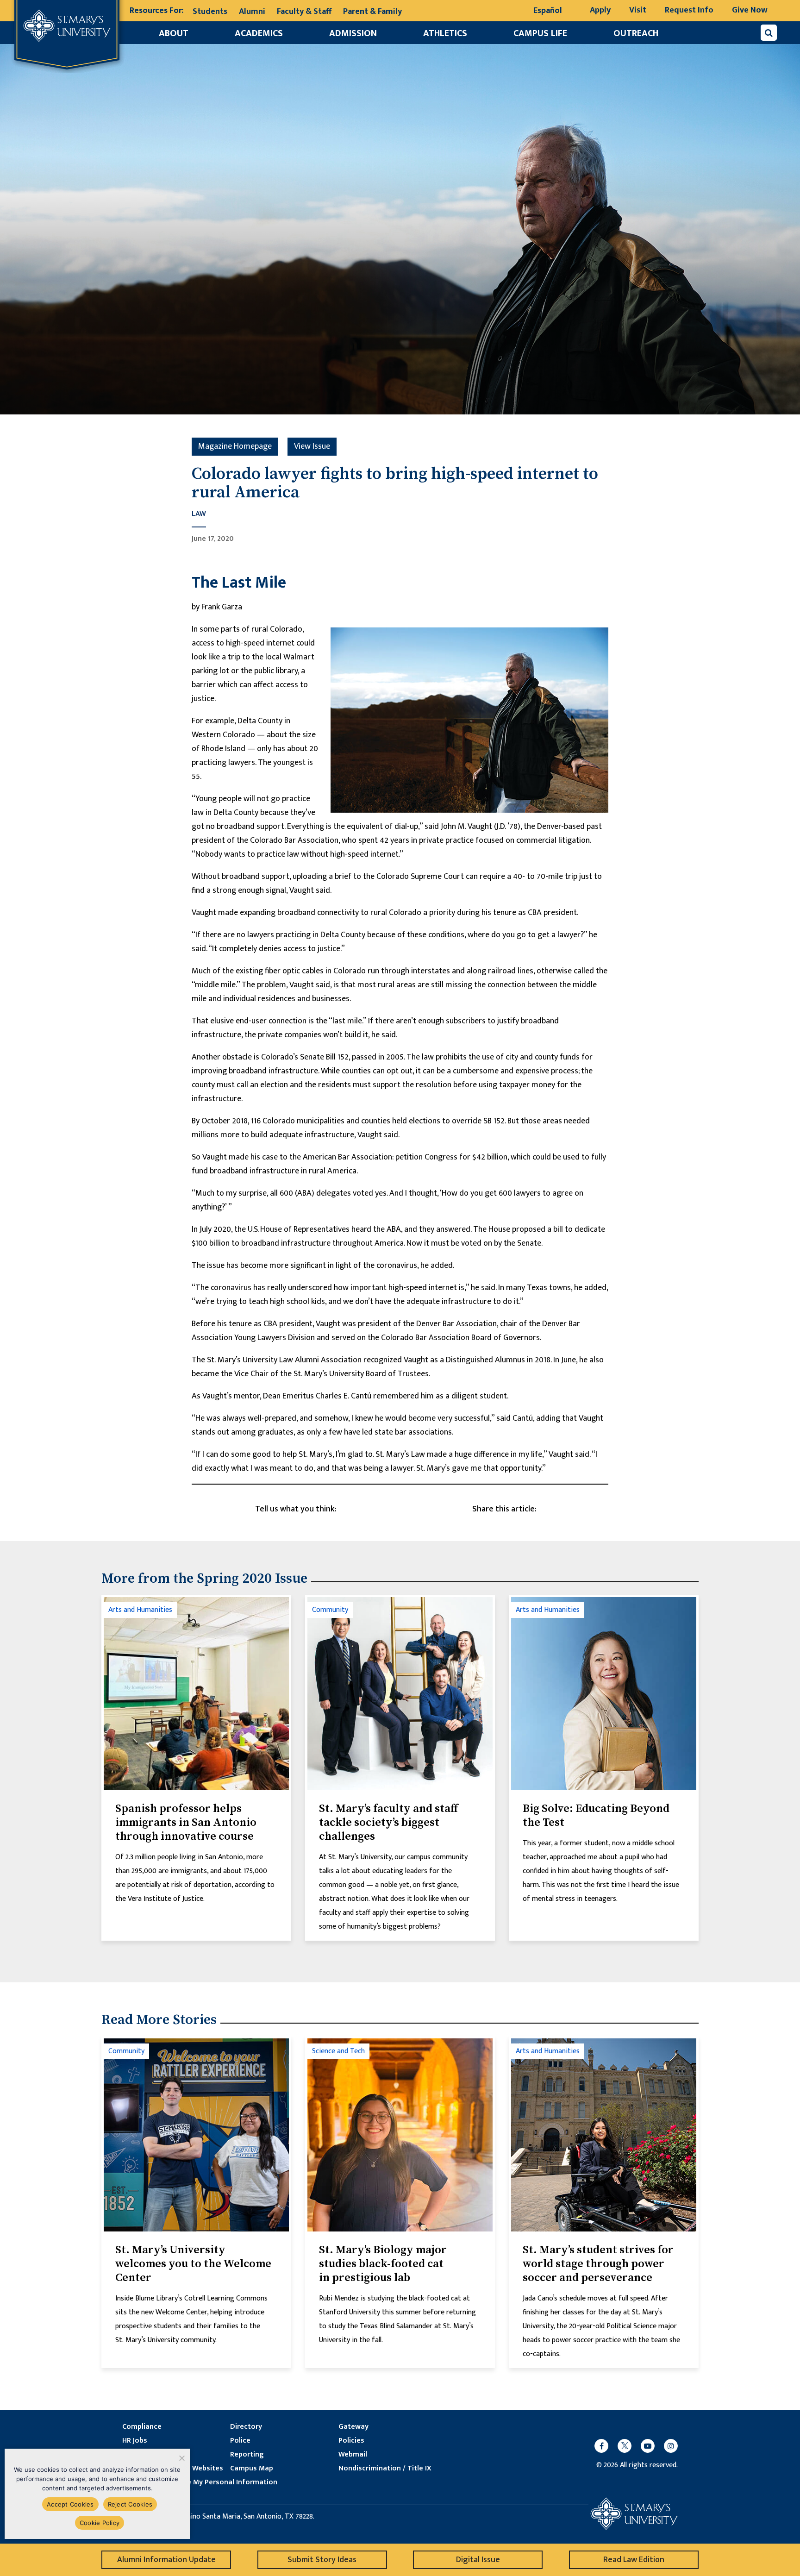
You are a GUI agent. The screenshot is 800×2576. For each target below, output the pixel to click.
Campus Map (252, 2469)
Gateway (353, 2427)
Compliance (142, 2427)
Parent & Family (372, 12)
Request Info (689, 10)
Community (330, 1610)
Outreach (636, 33)
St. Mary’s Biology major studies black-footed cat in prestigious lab (383, 2264)
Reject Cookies (130, 2504)
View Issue (312, 446)
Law (199, 514)
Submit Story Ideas (322, 2560)
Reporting (247, 2455)
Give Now (750, 10)
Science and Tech (338, 2051)
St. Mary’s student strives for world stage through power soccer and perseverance (598, 2264)
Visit (638, 10)
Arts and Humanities (140, 1610)
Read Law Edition (634, 2560)
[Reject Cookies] (181, 2458)
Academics (259, 33)
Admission (353, 33)
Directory (246, 2427)
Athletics (445, 33)
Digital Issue (478, 2560)
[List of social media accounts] (631, 2446)
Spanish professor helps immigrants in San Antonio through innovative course (186, 1823)
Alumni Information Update (166, 2560)
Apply (600, 10)
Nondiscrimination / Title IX (385, 2469)
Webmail (353, 2455)
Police (240, 2441)
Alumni (252, 12)
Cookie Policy (100, 2523)
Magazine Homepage (235, 446)
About (174, 33)
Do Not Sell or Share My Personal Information (200, 2482)
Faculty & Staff (304, 12)
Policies (351, 2441)
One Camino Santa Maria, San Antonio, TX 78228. (238, 2517)
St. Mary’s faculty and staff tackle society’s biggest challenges (388, 1823)
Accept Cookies (70, 2504)
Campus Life (540, 33)
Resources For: (156, 11)
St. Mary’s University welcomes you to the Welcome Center (193, 2264)
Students (210, 12)
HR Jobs (135, 2441)
